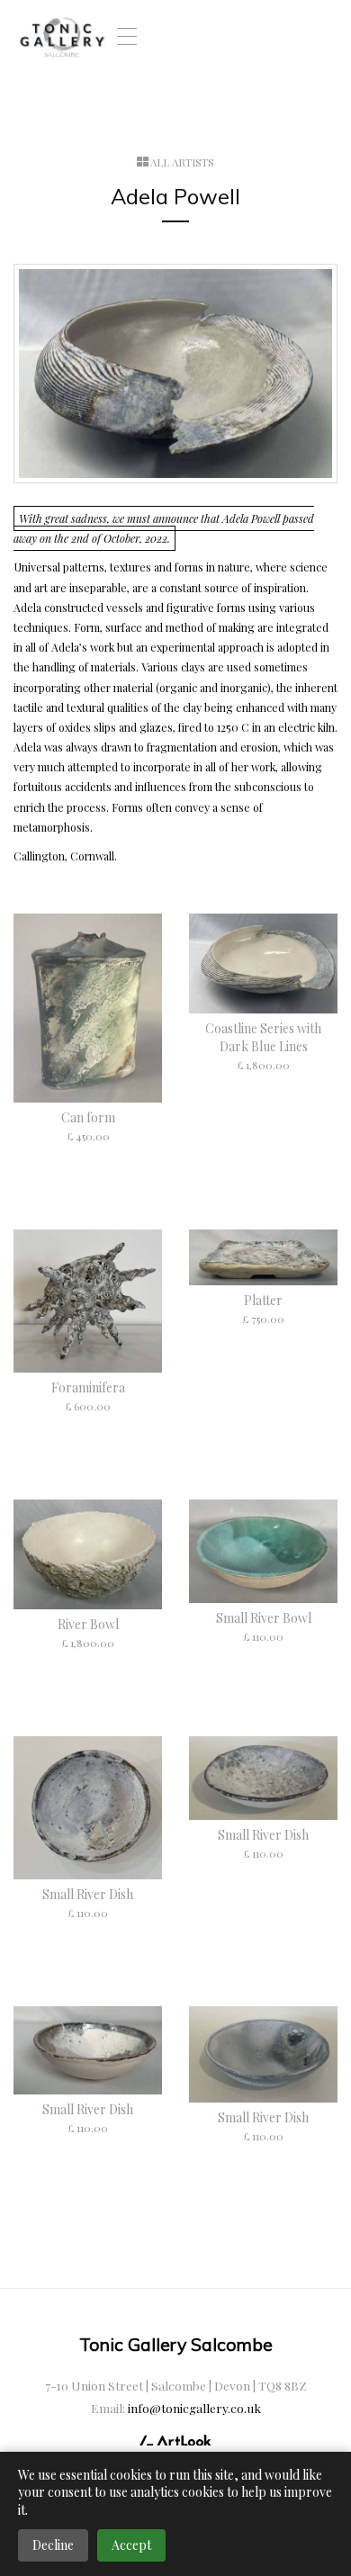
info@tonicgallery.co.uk (194, 2408)
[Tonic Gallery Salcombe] (62, 36)
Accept (131, 2545)
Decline (53, 2545)
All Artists (182, 162)
